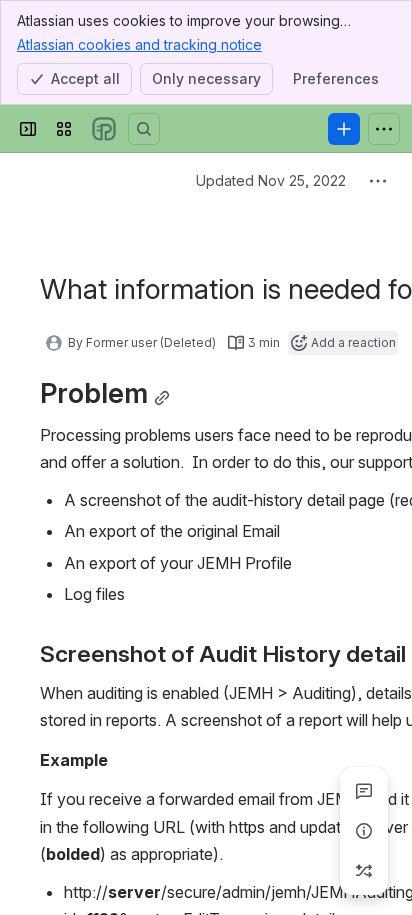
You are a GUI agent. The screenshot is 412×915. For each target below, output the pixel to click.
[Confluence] (104, 129)
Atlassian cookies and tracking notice (139, 44)
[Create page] (364, 871)
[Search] (144, 129)
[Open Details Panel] (364, 831)
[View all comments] (364, 791)
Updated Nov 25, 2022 (271, 180)
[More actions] (378, 181)
